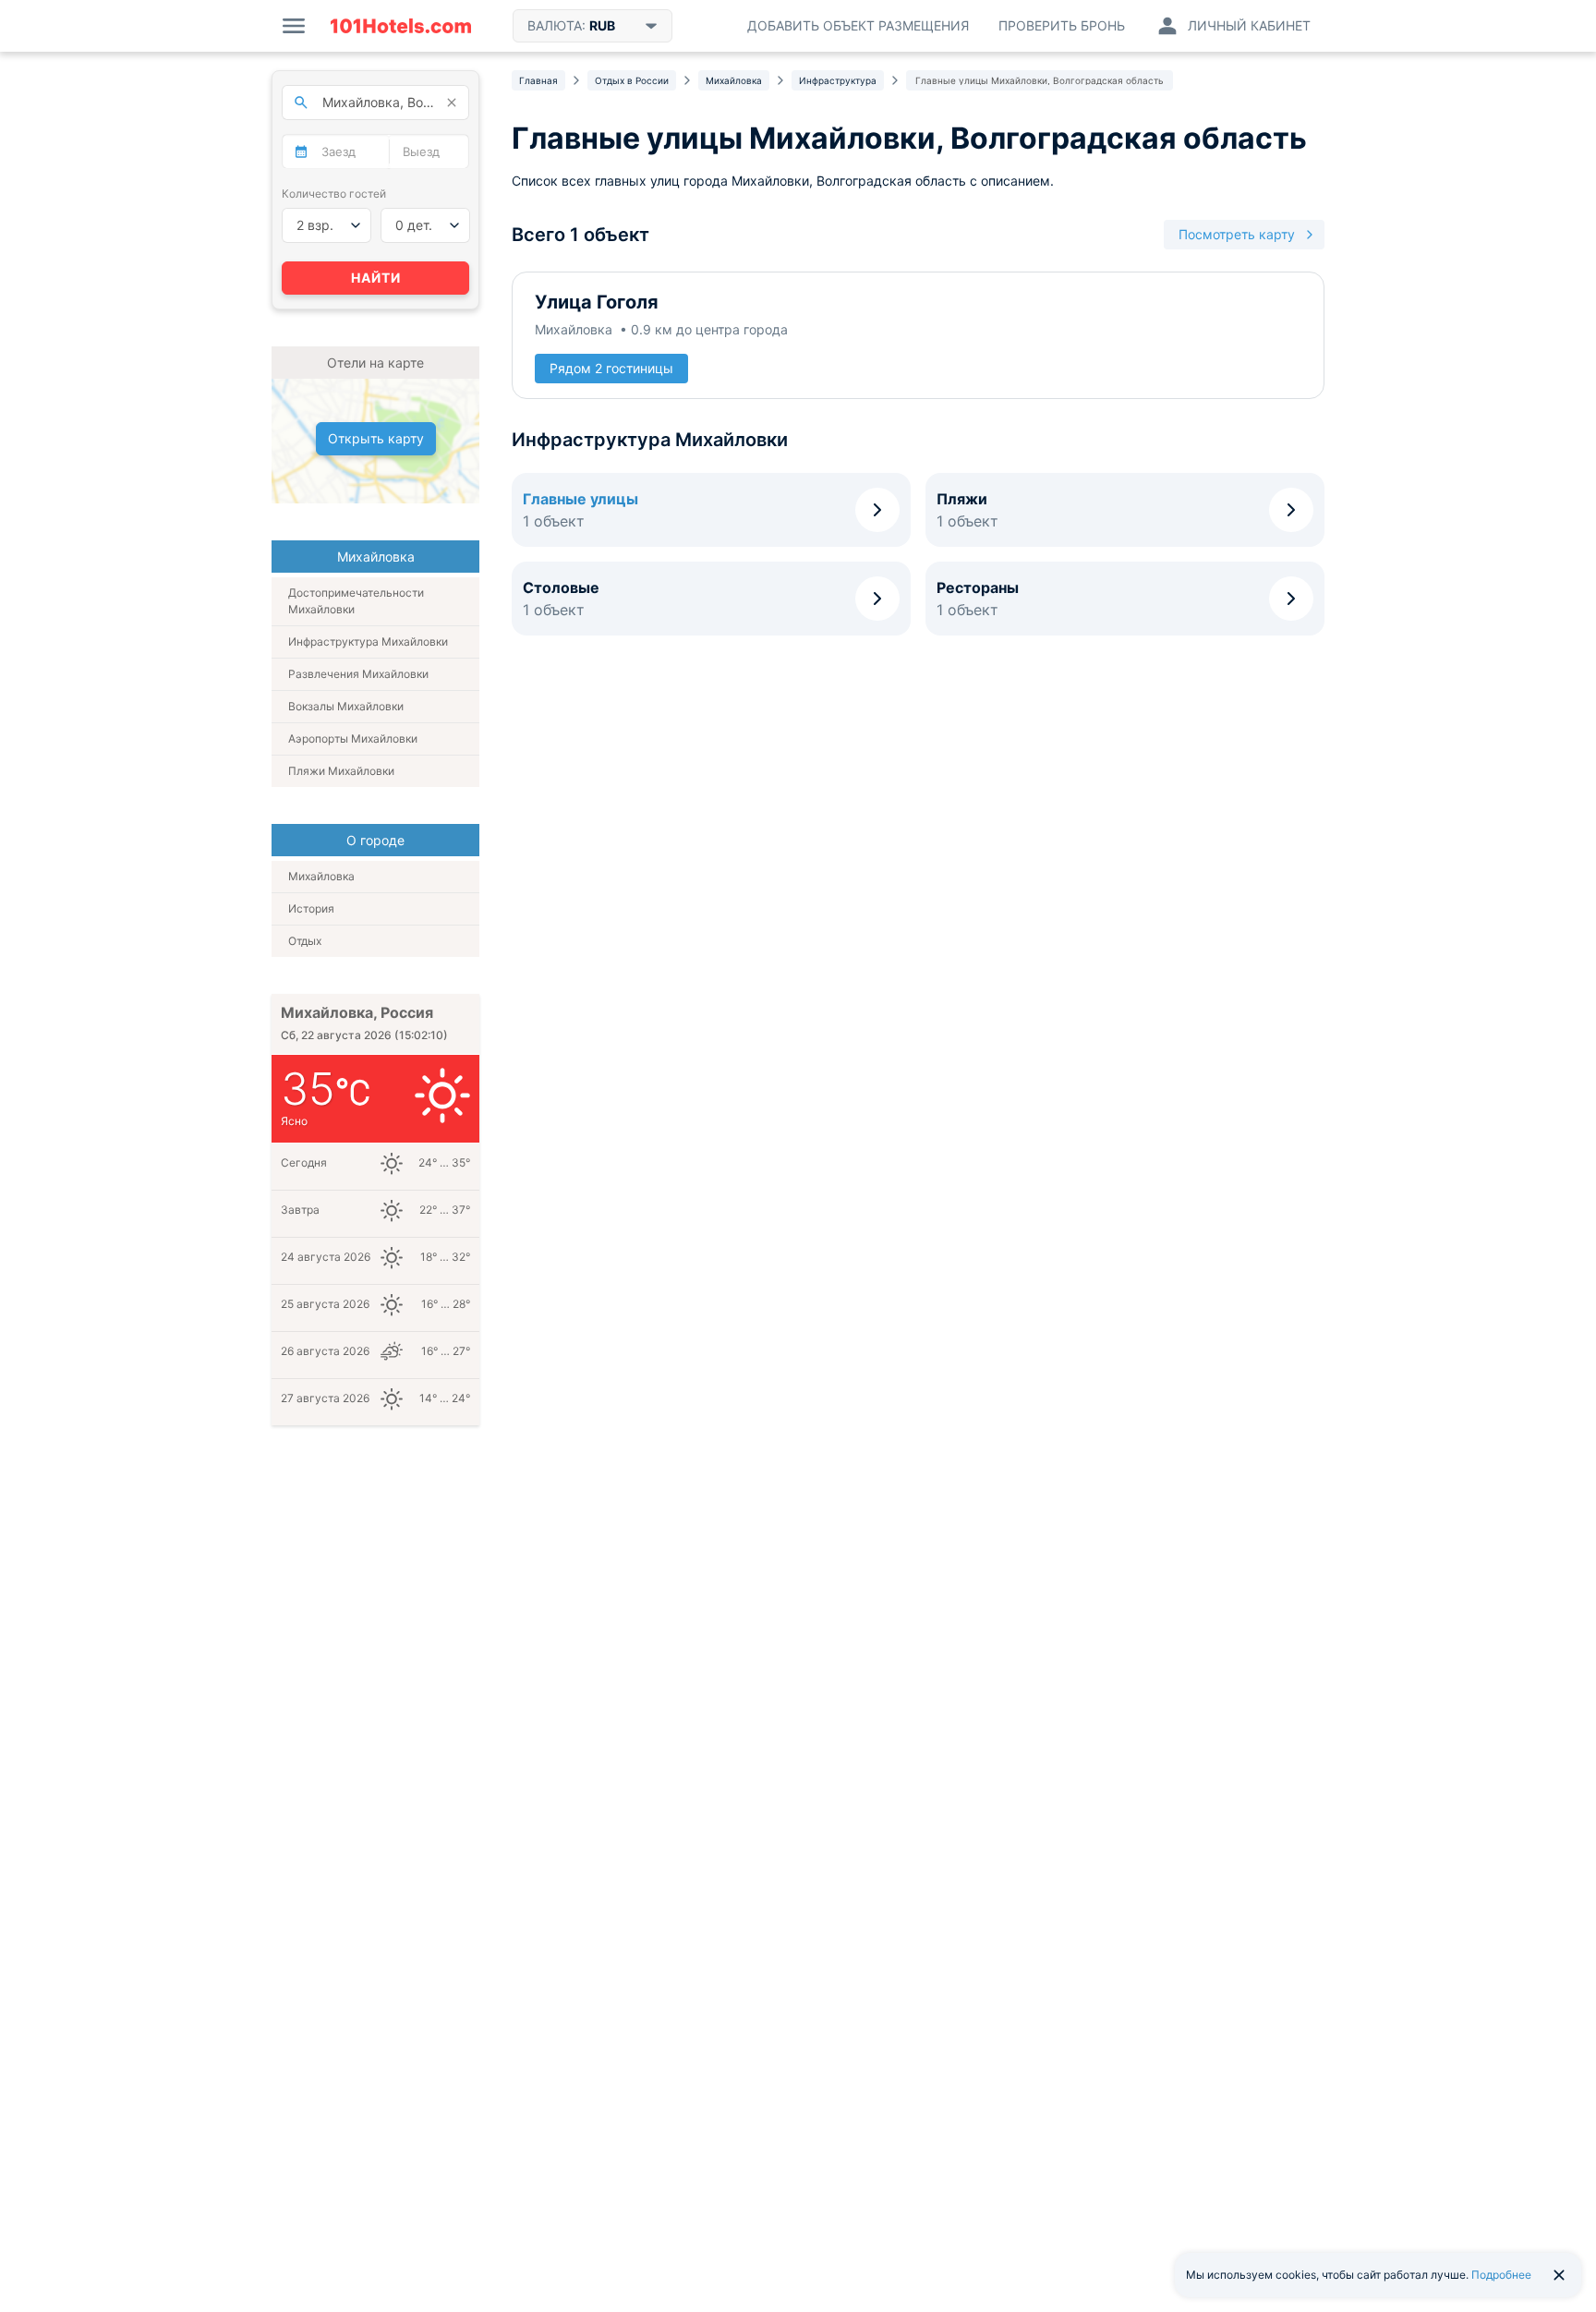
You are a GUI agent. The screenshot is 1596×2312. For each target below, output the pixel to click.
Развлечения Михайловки (358, 674)
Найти (376, 278)
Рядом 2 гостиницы (611, 368)
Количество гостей (334, 194)
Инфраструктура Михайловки (368, 642)
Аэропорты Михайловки (353, 738)
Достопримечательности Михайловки (356, 601)
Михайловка (321, 876)
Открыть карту (376, 438)
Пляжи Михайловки (341, 771)
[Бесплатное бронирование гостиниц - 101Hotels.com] (401, 26)
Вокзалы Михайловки (346, 706)
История (311, 908)
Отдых (305, 941)
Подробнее (1501, 2275)
